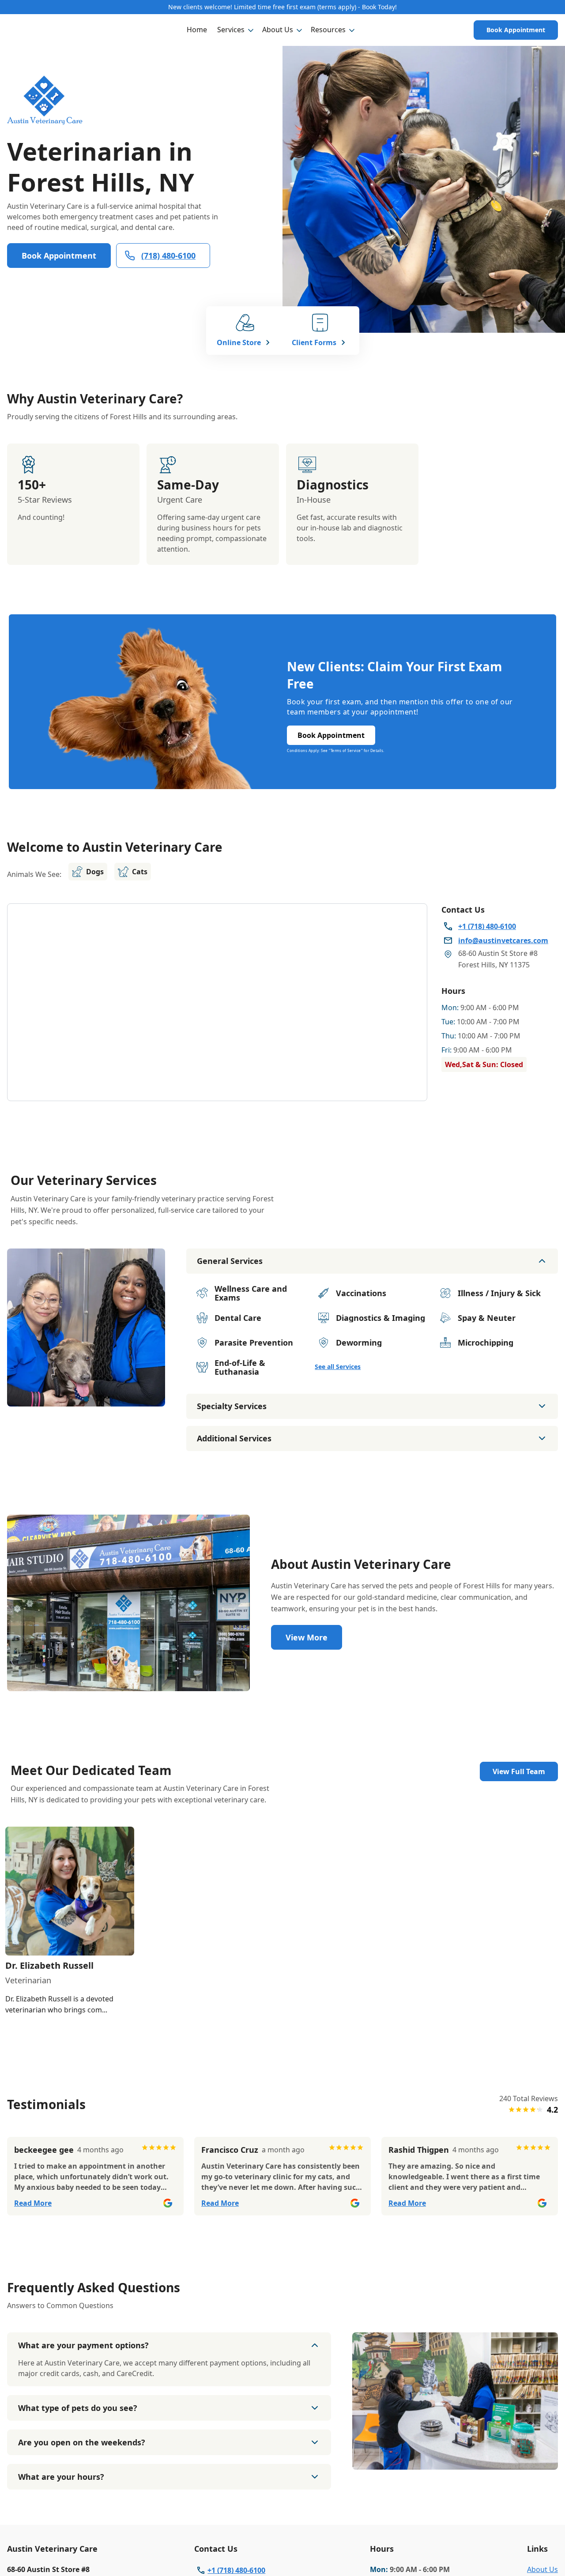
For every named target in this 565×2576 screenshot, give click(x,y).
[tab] (86, 1399)
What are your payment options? (83, 2345)
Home (197, 30)
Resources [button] (328, 30)
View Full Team (519, 1771)
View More (307, 1637)
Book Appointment (516, 30)
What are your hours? (61, 2477)
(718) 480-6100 (168, 256)
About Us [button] (278, 30)
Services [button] (231, 30)
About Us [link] (542, 2569)
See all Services (338, 1367)
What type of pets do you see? (78, 2408)
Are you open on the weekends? (82, 2442)
